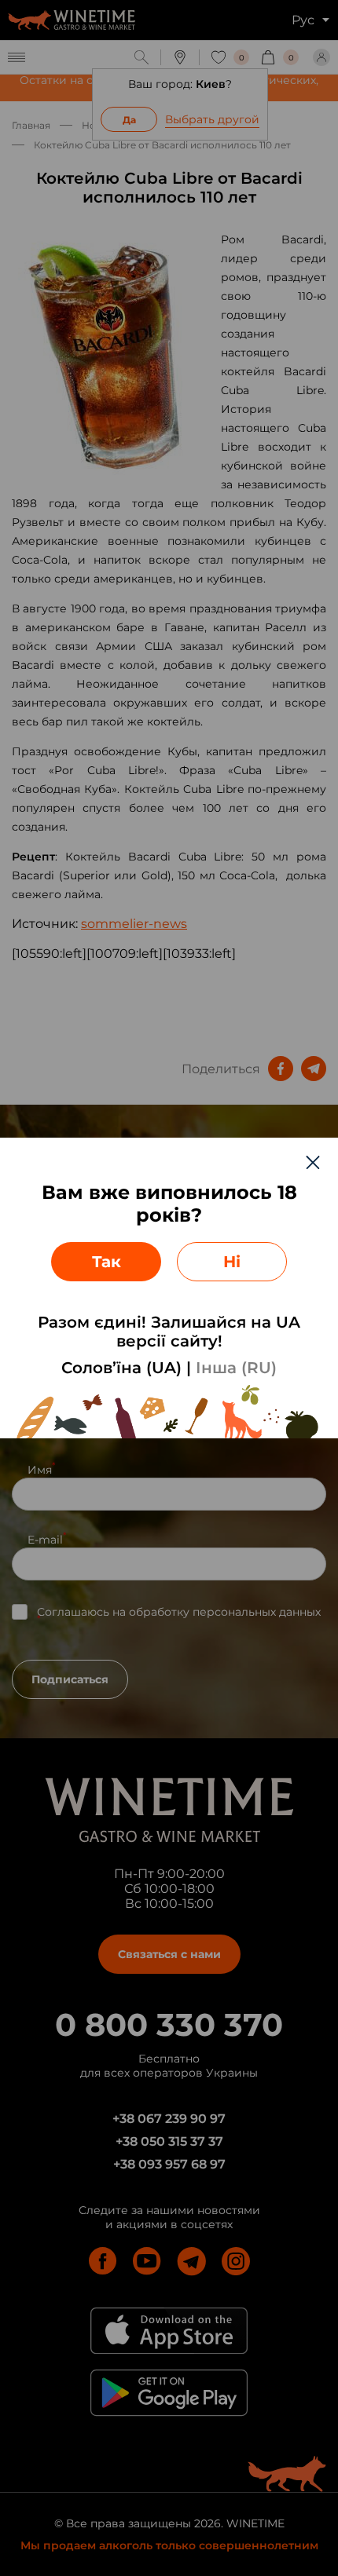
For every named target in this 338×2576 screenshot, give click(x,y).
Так (107, 1262)
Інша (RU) (236, 1368)
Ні (232, 1262)
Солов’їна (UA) (121, 1368)
